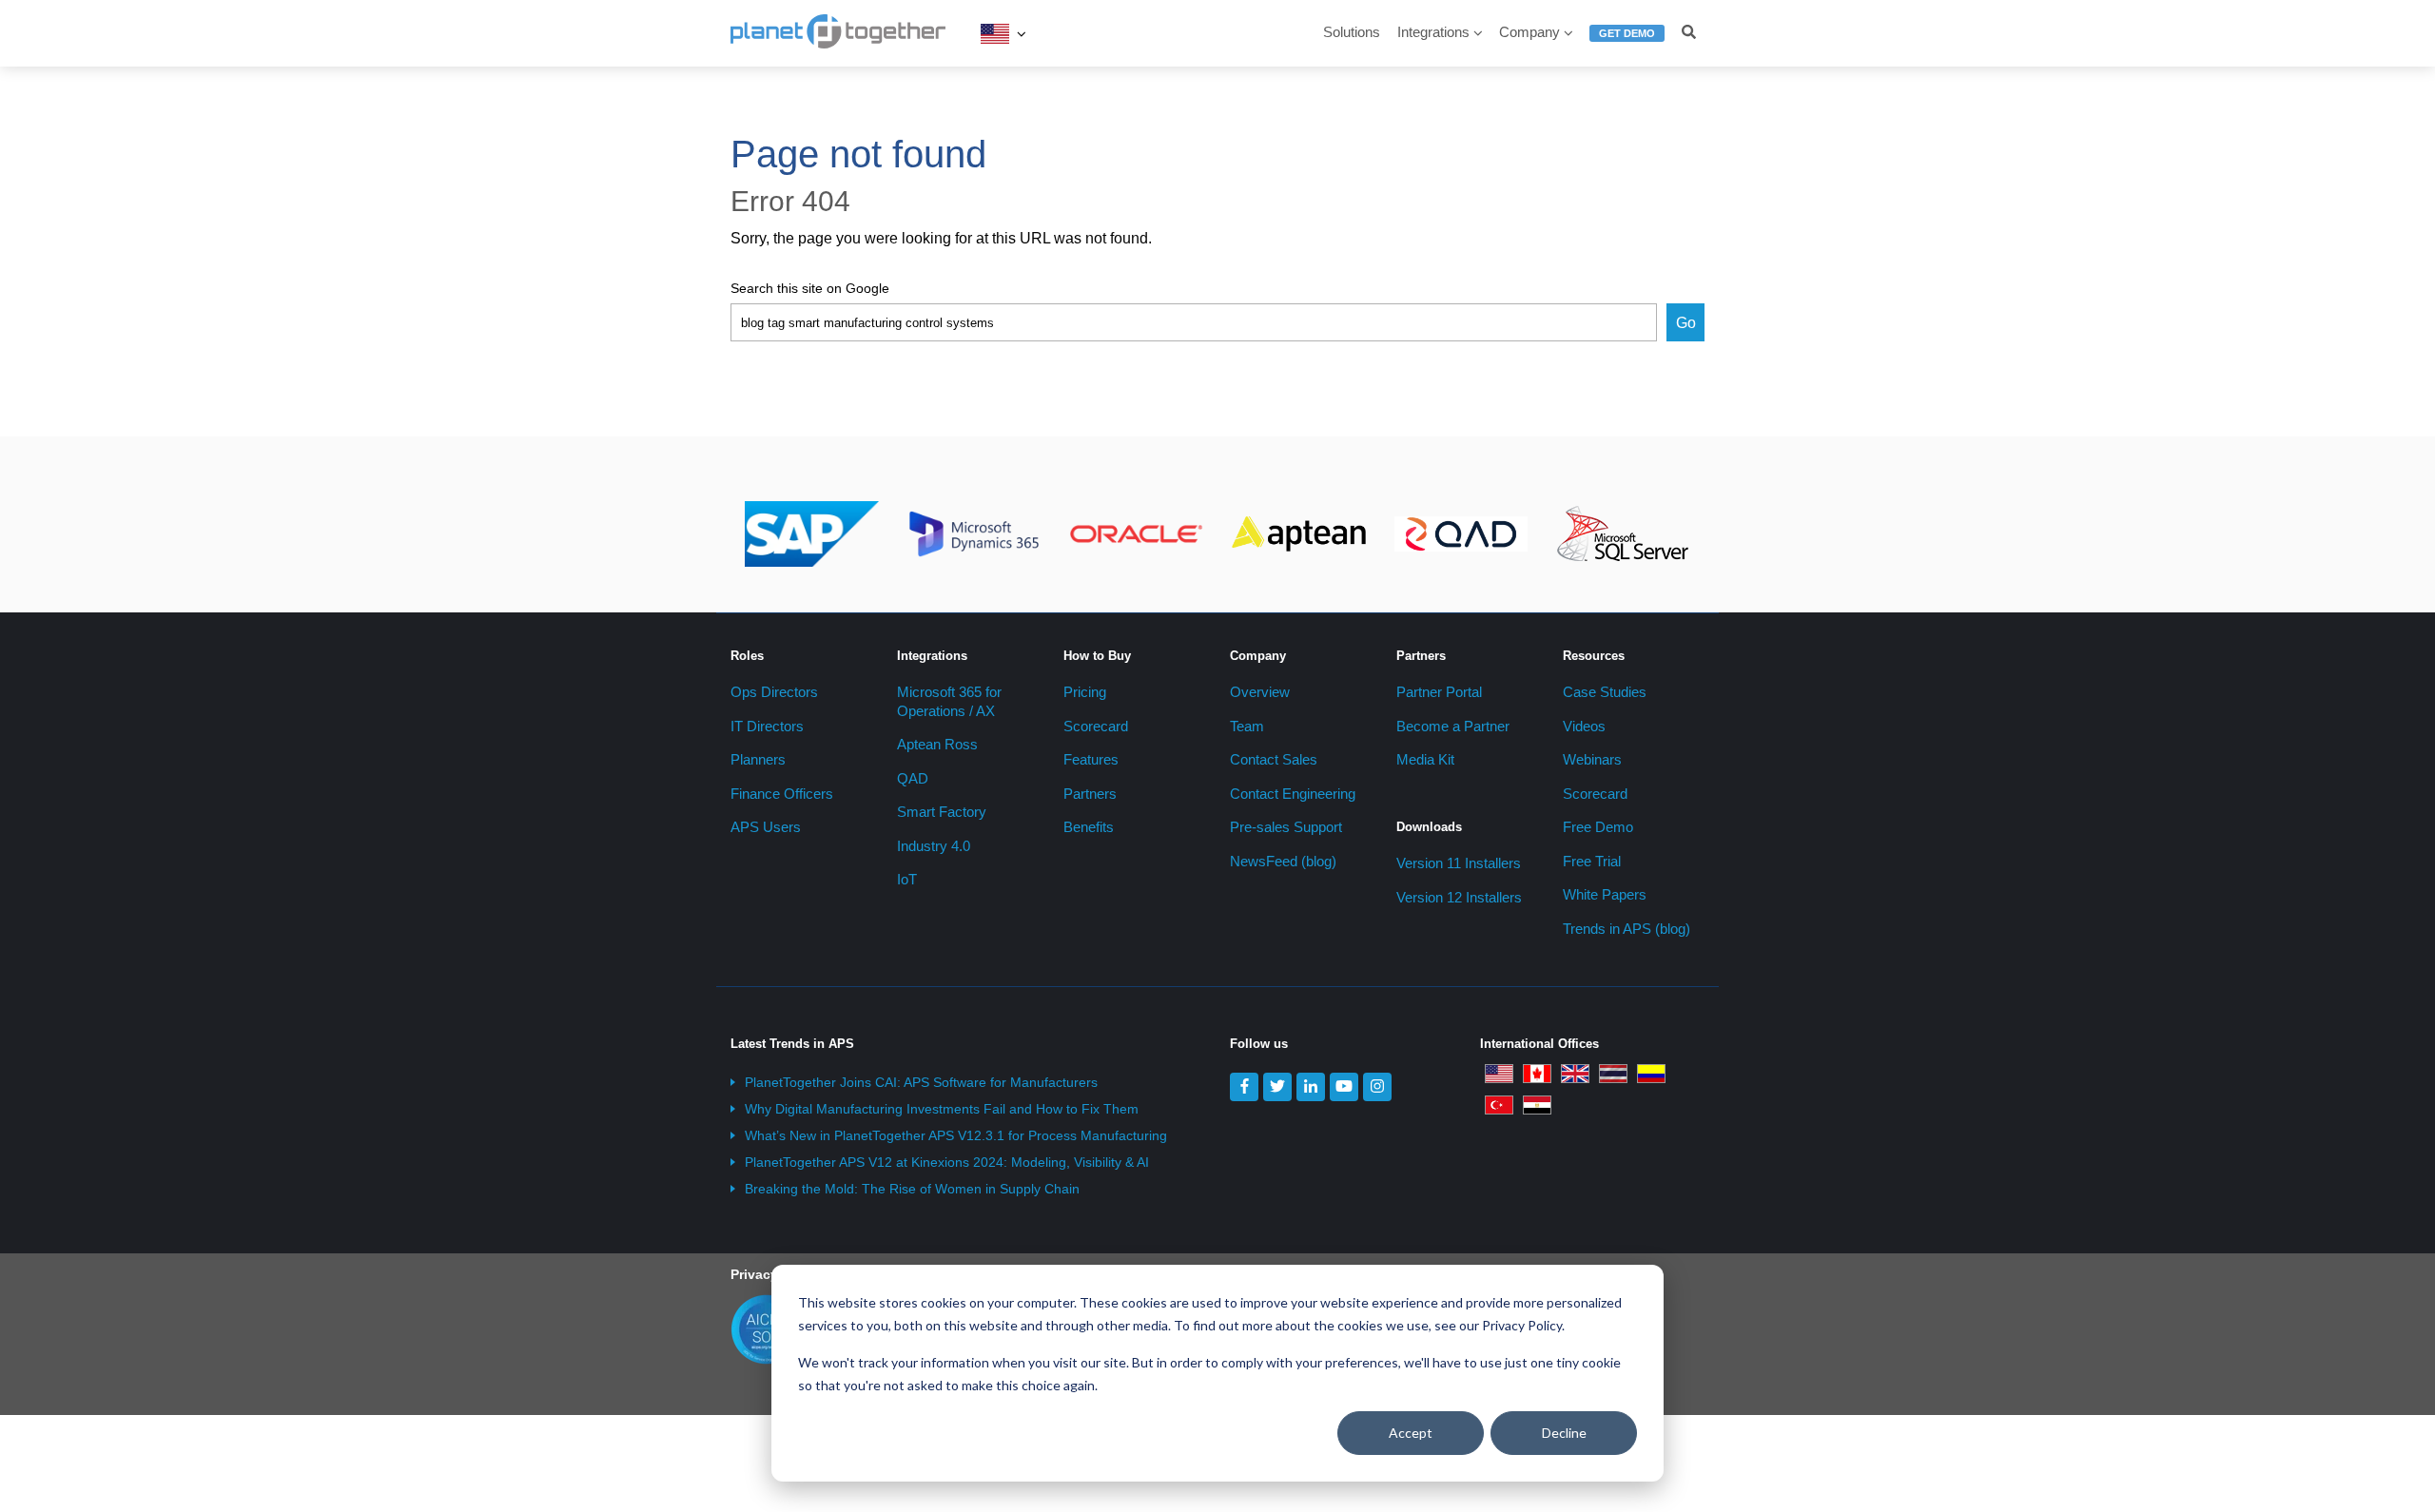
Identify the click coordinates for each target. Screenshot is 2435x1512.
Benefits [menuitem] (1089, 827)
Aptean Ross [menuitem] (937, 744)
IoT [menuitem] (907, 879)
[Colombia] (1651, 1073)
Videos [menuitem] (1584, 726)
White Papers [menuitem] (1605, 894)
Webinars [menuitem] (1592, 759)
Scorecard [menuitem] (1096, 726)
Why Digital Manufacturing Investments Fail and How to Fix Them (942, 1109)
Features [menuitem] (1091, 759)
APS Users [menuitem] (766, 827)
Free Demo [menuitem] (1598, 827)
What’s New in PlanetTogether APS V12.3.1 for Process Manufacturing (956, 1135)
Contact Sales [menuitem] (1274, 759)
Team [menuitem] (1247, 726)
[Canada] (1537, 1073)
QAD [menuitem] (913, 778)
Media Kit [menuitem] (1425, 759)
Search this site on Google (810, 288)
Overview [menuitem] (1260, 692)
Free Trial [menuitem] (1592, 861)
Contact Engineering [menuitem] (1293, 794)
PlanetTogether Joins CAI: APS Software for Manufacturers (921, 1082)
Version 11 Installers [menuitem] (1459, 863)
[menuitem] (1627, 41)
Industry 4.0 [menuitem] (934, 846)
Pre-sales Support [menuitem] (1286, 827)
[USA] (995, 33)
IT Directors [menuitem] (767, 726)
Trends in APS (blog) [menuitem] (1627, 929)
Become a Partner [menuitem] (1453, 726)
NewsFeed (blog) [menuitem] (1283, 861)
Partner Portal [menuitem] (1439, 692)
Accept (1411, 1433)
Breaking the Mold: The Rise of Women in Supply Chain (912, 1189)
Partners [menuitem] (1090, 794)
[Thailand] (1613, 1073)
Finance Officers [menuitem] (782, 794)
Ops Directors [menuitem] (774, 692)
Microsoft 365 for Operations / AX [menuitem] (949, 701)
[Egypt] (1537, 1104)
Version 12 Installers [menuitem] (1459, 897)
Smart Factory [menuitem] (942, 812)
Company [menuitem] (1529, 32)
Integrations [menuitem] (1433, 32)
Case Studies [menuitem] (1605, 692)
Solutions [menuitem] (1352, 32)
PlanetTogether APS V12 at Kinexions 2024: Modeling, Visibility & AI (947, 1162)
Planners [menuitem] (758, 759)
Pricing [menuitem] (1085, 692)
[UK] (1575, 1073)
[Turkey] (1499, 1104)
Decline (1564, 1433)
